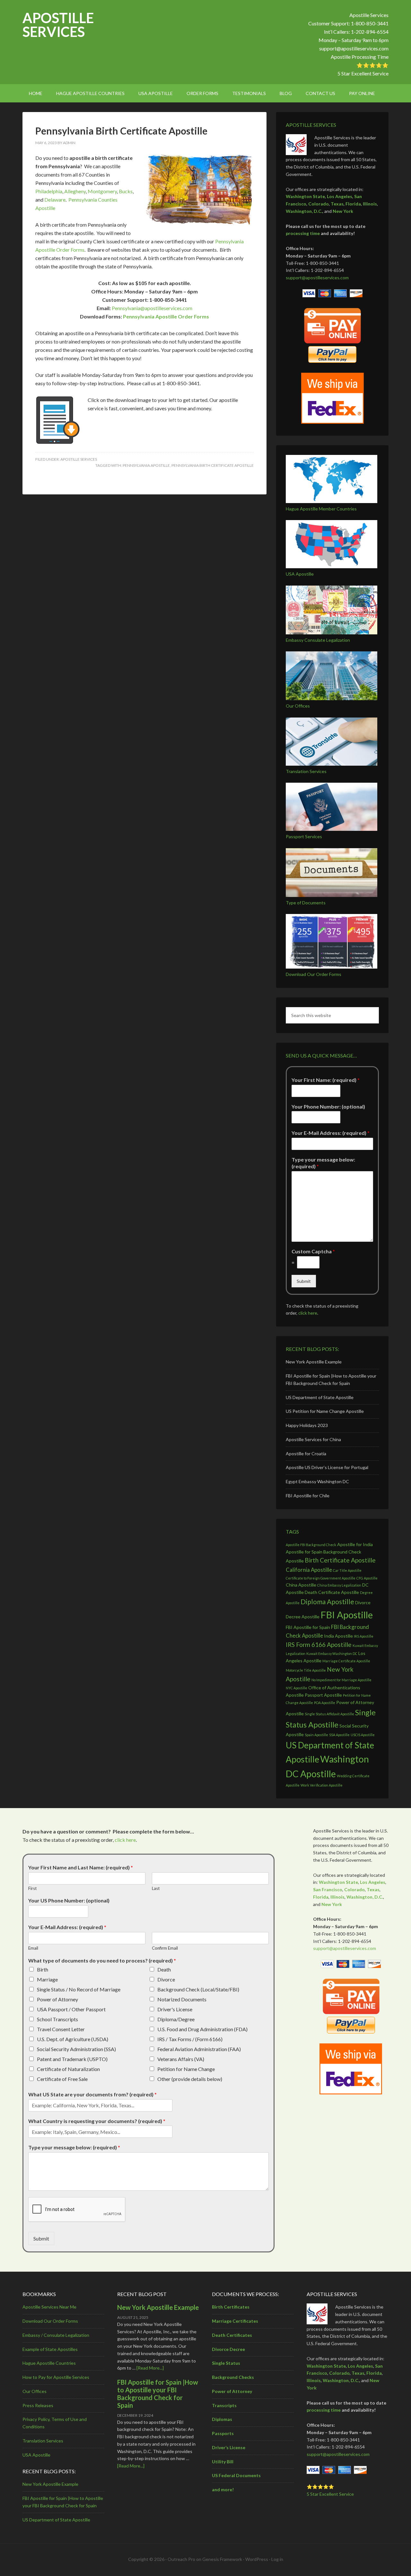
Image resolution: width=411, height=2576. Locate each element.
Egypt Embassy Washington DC (317, 1481)
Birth (43, 1969)
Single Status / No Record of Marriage (79, 1989)
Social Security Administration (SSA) (76, 2049)
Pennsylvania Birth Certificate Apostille (121, 131)
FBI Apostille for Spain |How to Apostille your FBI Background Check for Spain (158, 2394)
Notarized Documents (182, 1999)
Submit (304, 1281)
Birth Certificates (231, 2307)
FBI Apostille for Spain (308, 1627)
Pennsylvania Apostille (146, 465)
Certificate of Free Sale (62, 2079)
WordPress (257, 2559)
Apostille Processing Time (360, 57)
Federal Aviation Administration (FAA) (199, 2049)
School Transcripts (57, 2019)
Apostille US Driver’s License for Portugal (327, 1467)
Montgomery (102, 191)
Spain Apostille (316, 1735)
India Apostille (338, 1636)
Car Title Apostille (347, 1570)
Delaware (55, 200)
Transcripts (224, 2405)
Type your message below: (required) (323, 1163)
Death (164, 1969)
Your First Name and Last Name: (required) (81, 1867)
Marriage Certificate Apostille (346, 1661)
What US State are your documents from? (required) (92, 2094)
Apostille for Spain (304, 1552)
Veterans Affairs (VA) (181, 2059)
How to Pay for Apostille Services (56, 2377)
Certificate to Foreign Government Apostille (321, 1578)
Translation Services (306, 771)
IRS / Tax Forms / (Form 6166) (190, 2039)
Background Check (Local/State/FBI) (198, 1989)
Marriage (47, 1979)
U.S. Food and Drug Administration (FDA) (202, 2029)
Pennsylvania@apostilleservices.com (152, 308)
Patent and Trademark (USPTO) (72, 2059)
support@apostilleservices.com (354, 48)
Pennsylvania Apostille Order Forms (166, 316)
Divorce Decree (228, 2349)
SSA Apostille (339, 1735)
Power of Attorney (57, 1999)
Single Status (226, 2363)
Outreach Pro (181, 2559)
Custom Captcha (313, 1251)
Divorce (166, 1979)
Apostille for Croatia (306, 1453)
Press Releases (38, 2405)
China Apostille (301, 1585)
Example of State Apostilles (50, 2349)
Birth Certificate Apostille (340, 1560)
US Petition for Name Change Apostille (325, 1411)
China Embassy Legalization (339, 1585)
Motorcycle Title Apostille (306, 1670)
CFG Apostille (367, 1578)
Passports (223, 2433)
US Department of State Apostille (320, 1397)
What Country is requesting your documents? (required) (97, 2121)
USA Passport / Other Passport (71, 2009)
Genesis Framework (222, 2559)
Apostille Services (58, 25)
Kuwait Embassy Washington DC (332, 1654)
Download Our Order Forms (314, 974)
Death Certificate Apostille (332, 1592)
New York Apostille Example (314, 1362)
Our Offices (298, 706)
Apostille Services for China (313, 1439)
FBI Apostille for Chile (308, 1496)
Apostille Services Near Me (49, 2307)
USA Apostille (300, 574)
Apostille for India (355, 1544)
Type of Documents (306, 903)
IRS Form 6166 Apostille (319, 1645)
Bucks (126, 191)
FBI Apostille (347, 1615)
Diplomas (222, 2419)
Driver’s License (229, 2447)
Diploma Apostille (327, 1601)
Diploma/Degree (176, 2019)
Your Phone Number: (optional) (328, 1106)
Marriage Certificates (235, 2321)
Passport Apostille (323, 1695)
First (32, 1888)
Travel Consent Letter (61, 2029)
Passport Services (304, 836)
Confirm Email (165, 1948)
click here (308, 1313)
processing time (303, 233)
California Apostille (309, 1570)
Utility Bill (223, 2462)
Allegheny (75, 191)
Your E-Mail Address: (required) (331, 1133)
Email (33, 1948)
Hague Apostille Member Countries (321, 509)
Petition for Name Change (186, 2069)
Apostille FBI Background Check (311, 1545)
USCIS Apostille (363, 1735)
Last (156, 1888)
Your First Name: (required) (326, 1080)
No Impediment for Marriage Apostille (341, 1680)
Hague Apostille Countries (49, 2363)
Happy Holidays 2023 (307, 1425)
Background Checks (233, 2377)
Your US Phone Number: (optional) (69, 1900)
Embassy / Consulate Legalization (56, 2335)
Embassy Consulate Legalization (318, 640)
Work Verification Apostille (322, 1785)
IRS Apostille (364, 1636)
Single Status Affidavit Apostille (329, 1714)
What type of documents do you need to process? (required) (102, 1960)
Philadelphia (49, 191)
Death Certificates (232, 2335)
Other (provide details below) (190, 2079)
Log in (277, 2559)
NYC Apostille (297, 1688)
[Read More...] (150, 2368)
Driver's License (175, 2009)
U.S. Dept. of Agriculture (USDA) (73, 2039)
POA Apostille (325, 1703)
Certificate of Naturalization (68, 2069)
